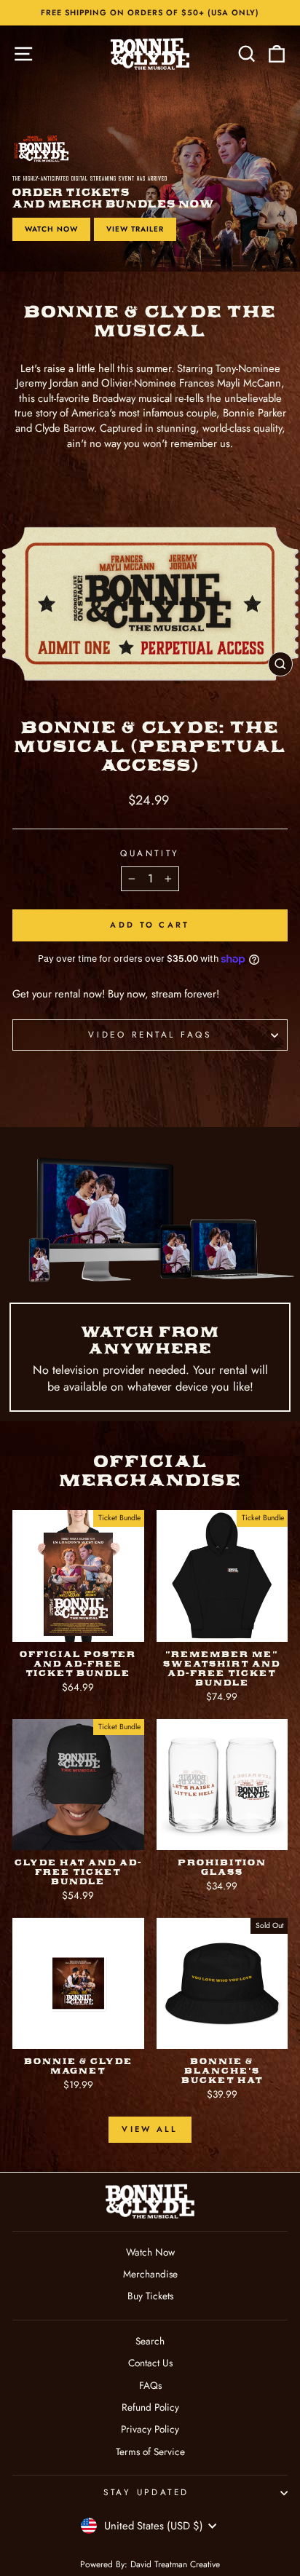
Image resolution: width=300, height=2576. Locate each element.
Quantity (150, 853)
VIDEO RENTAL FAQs (150, 1034)
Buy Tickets (150, 2296)
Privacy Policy (150, 2429)
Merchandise (150, 2274)
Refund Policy (150, 2407)
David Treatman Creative (175, 2564)
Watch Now (51, 229)
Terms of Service (150, 2451)
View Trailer (135, 229)
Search (150, 2341)
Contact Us (150, 2363)
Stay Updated (146, 2492)
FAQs (150, 2385)
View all (150, 2129)
